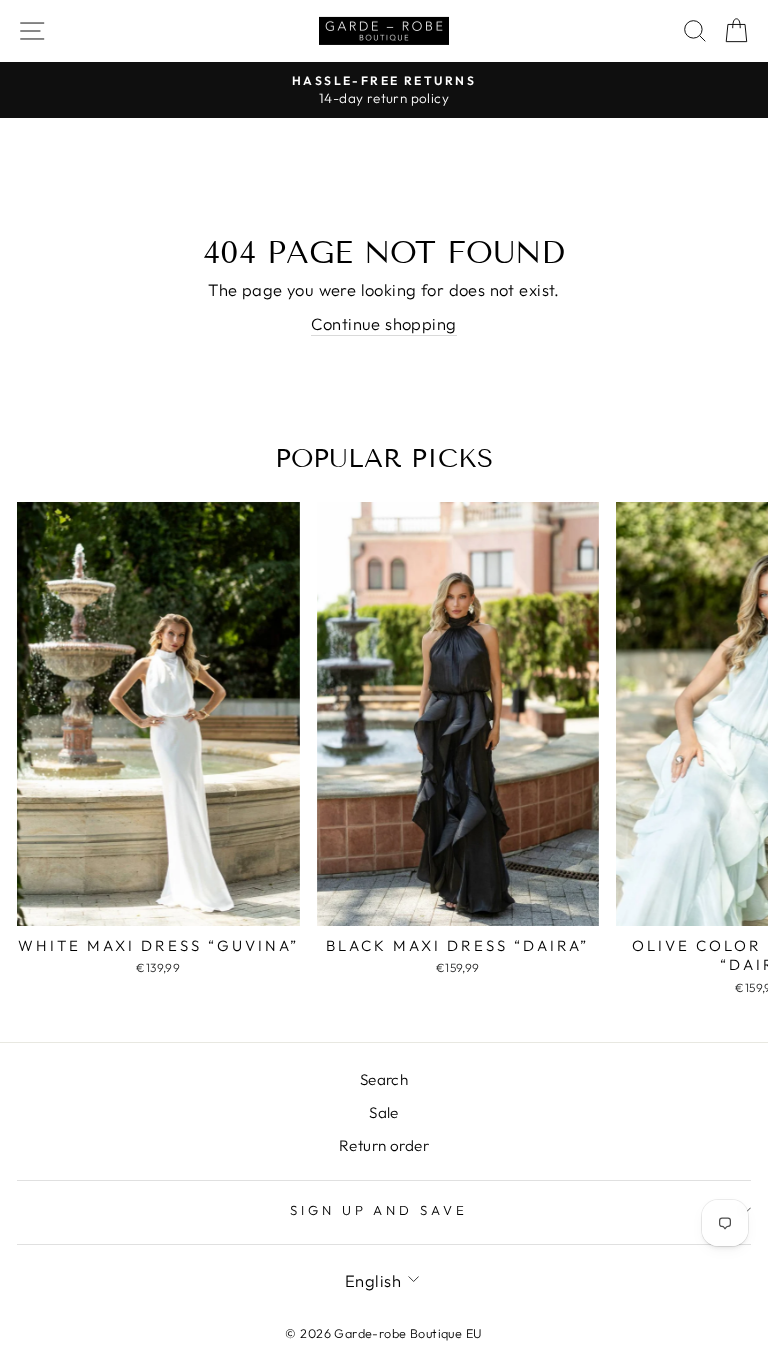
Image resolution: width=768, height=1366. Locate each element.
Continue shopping (383, 323)
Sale (384, 1112)
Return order (384, 1145)
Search (384, 1079)
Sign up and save (379, 1210)
